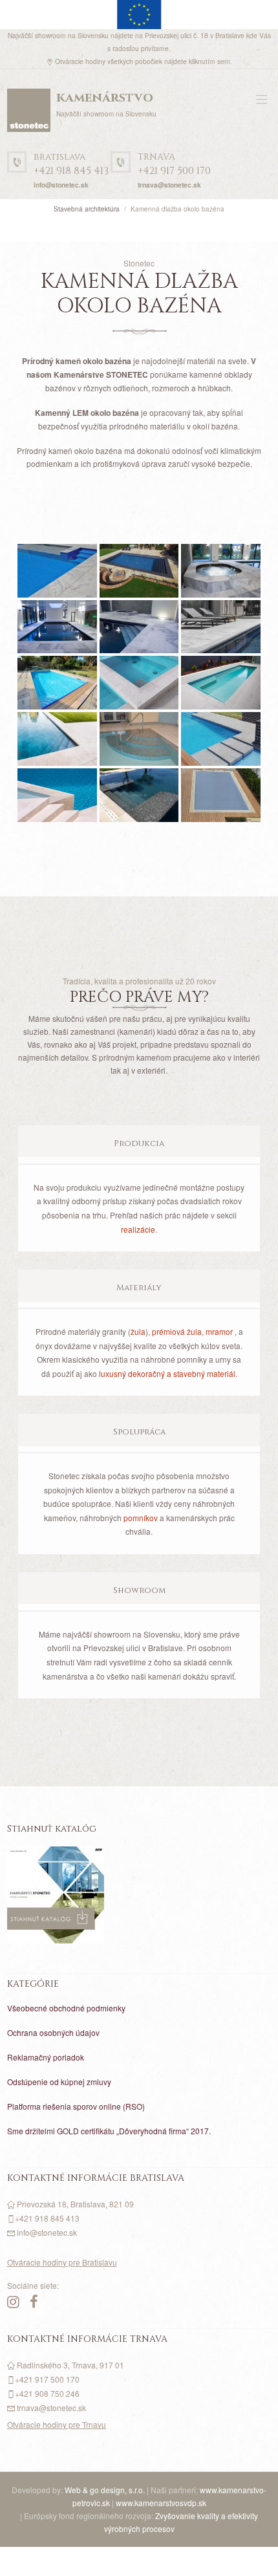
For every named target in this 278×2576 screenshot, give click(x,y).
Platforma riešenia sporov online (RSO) (76, 2106)
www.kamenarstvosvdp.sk (161, 2503)
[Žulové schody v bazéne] (139, 739)
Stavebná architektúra (87, 209)
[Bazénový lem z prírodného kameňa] (57, 571)
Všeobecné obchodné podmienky (66, 2008)
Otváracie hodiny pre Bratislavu (62, 2262)
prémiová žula (177, 1331)
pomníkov (141, 1518)
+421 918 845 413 (71, 165)
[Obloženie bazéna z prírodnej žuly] (221, 683)
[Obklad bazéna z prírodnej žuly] (139, 683)
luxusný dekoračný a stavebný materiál (167, 1373)
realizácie (138, 1229)
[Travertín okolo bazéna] (57, 739)
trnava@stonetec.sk (169, 185)
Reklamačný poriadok (46, 2057)
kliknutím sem (209, 61)
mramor (219, 1331)
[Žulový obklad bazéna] (221, 739)
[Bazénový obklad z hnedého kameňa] (57, 795)
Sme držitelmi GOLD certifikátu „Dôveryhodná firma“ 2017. (109, 2131)
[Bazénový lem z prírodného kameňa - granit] (139, 571)
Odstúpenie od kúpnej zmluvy (59, 2082)
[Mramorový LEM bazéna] (57, 683)
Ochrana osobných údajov (53, 2032)
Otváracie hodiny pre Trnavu (57, 2424)
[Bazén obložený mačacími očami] (139, 795)
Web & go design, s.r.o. (106, 2490)
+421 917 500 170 (174, 165)
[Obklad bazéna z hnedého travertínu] (221, 795)
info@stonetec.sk (61, 185)
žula (138, 1331)
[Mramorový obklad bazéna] (221, 571)
